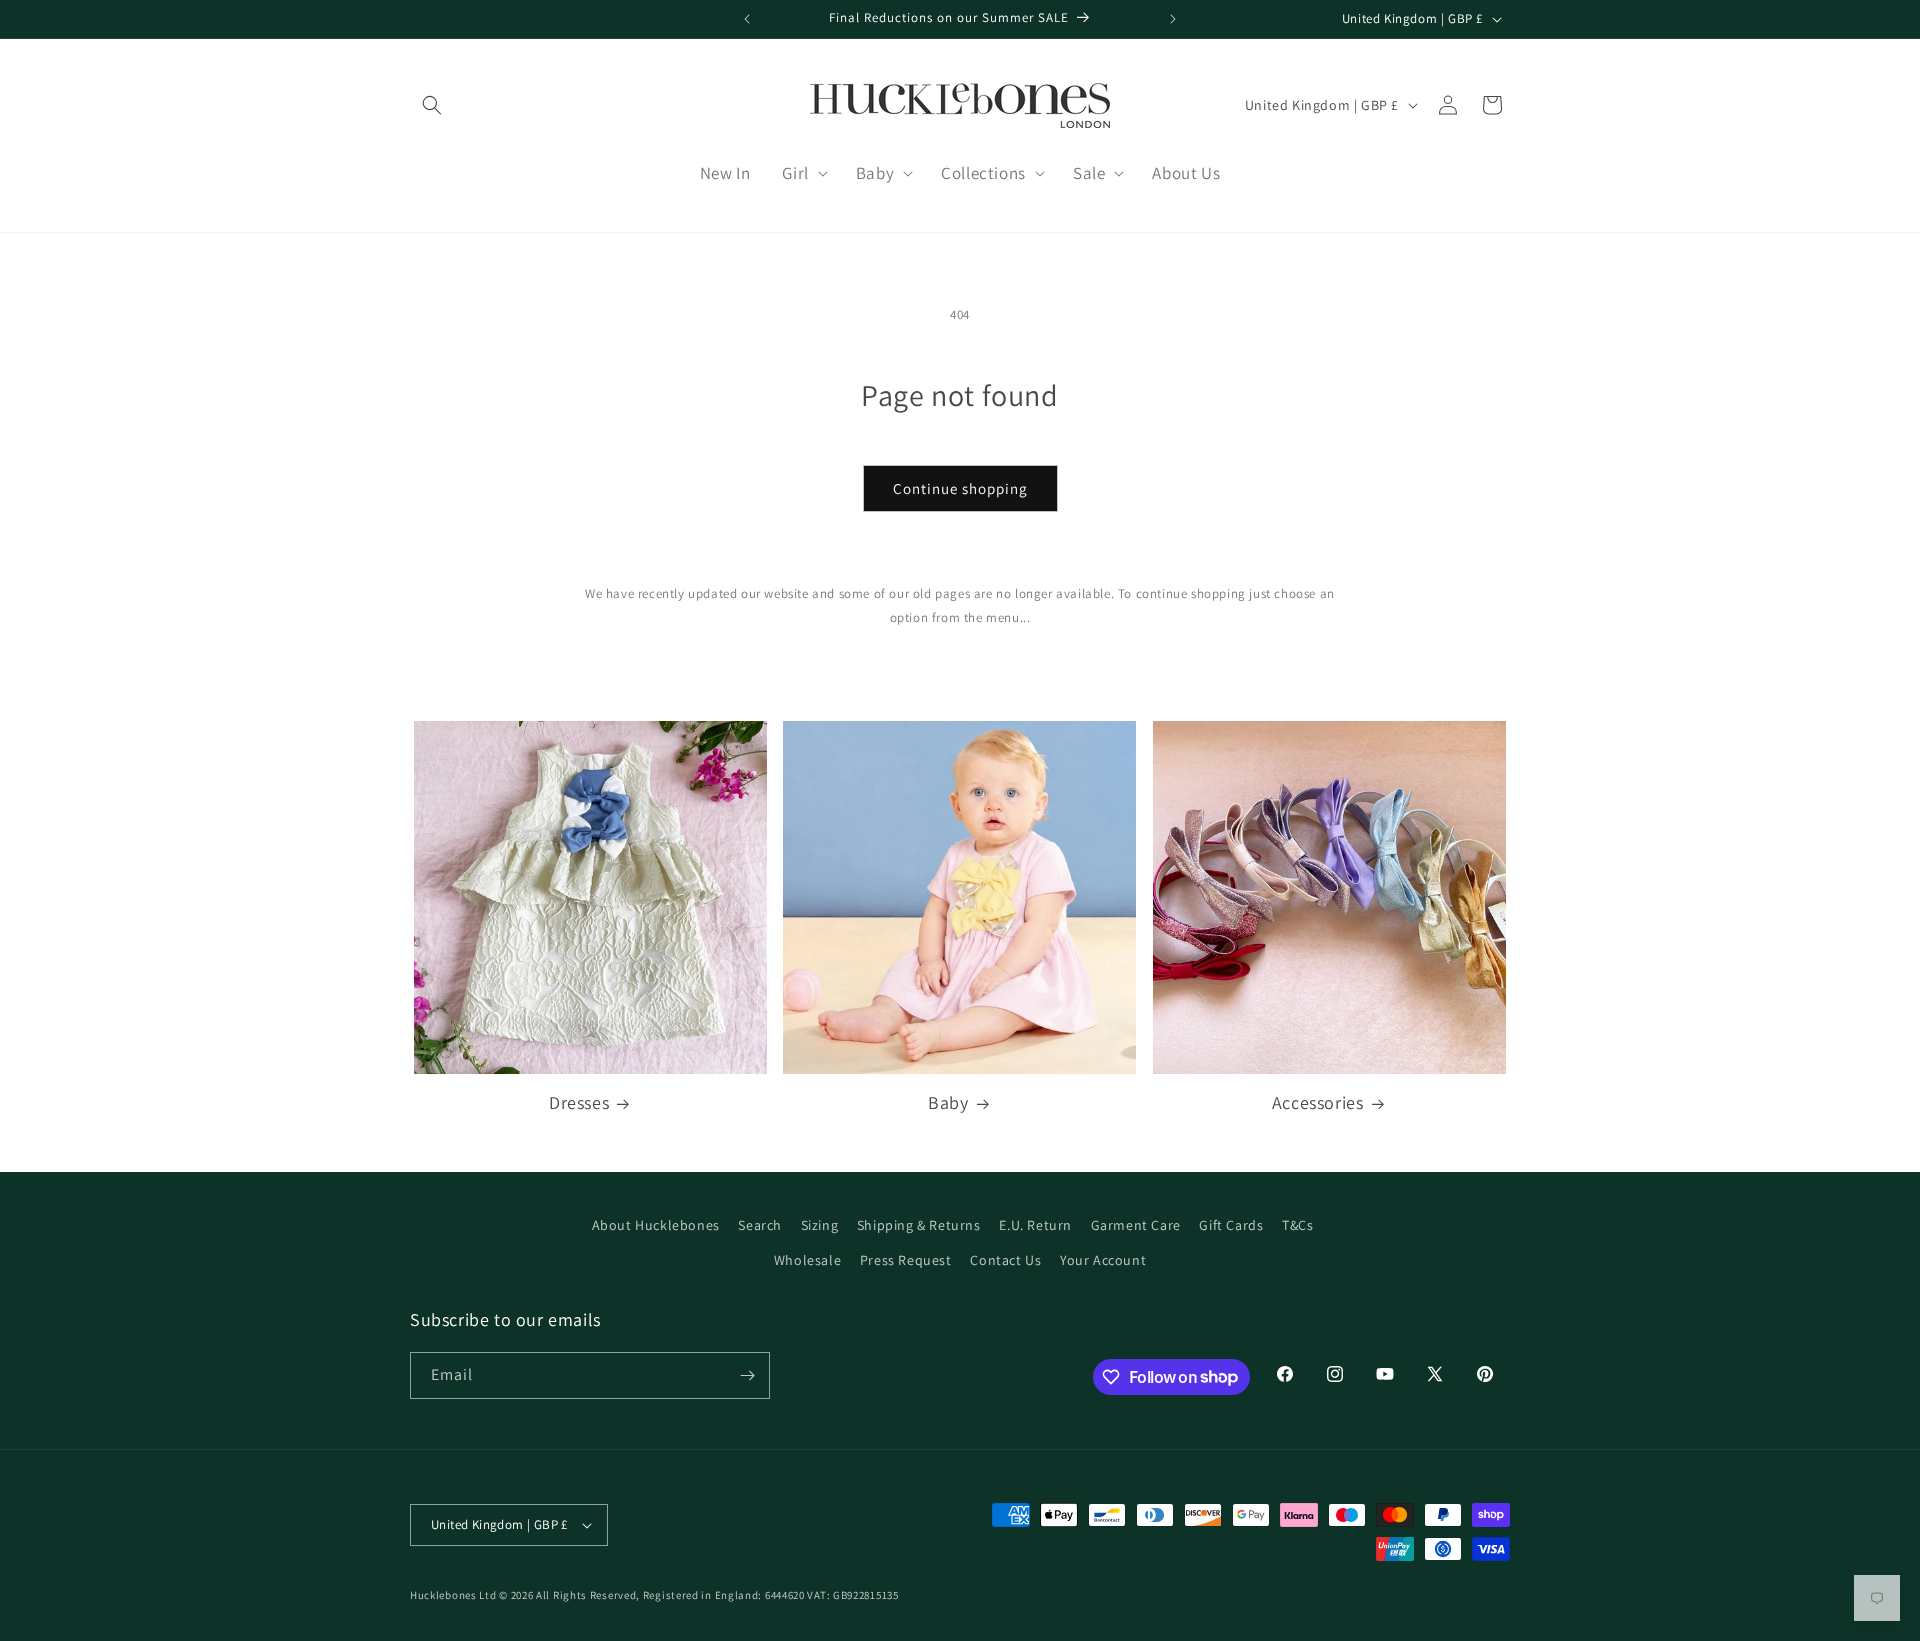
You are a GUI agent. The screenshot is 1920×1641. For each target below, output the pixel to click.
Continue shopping (960, 488)
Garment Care (1136, 1225)
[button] (432, 105)
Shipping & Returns (919, 1225)
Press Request (906, 1260)
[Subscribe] (747, 1375)
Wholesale (807, 1260)
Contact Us (1005, 1260)
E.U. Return (1035, 1225)
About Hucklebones (656, 1225)
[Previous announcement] (747, 19)
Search (760, 1225)
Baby (948, 1102)
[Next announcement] (1173, 19)
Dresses (579, 1102)
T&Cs (1297, 1225)
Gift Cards (1231, 1225)
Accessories (1318, 1102)
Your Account (1103, 1260)
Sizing (820, 1225)
